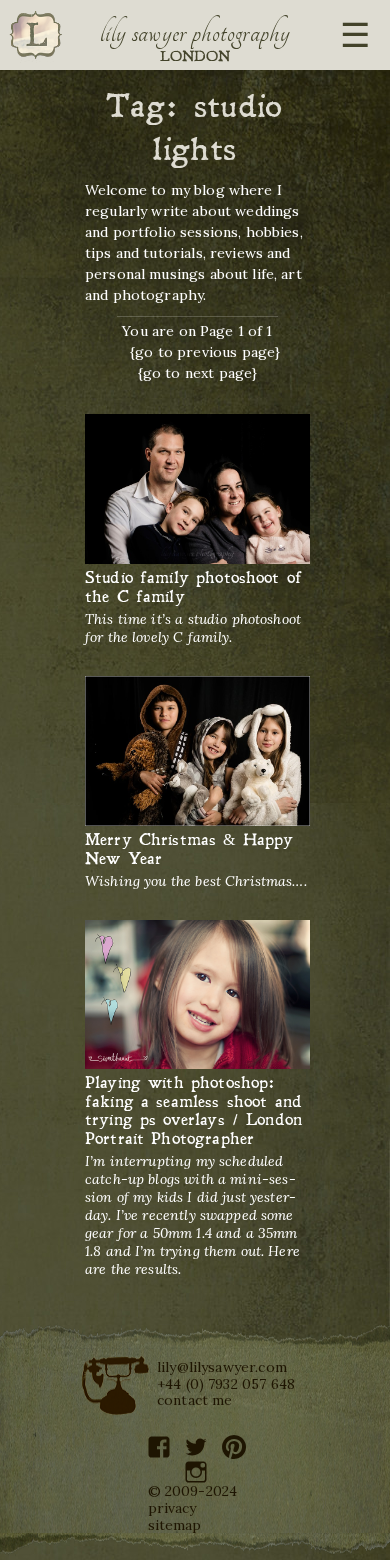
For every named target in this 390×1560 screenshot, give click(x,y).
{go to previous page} (205, 352)
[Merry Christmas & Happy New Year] (197, 751)
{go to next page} (198, 373)
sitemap (175, 1525)
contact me (195, 1400)
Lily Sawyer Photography (195, 33)
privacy (172, 1508)
